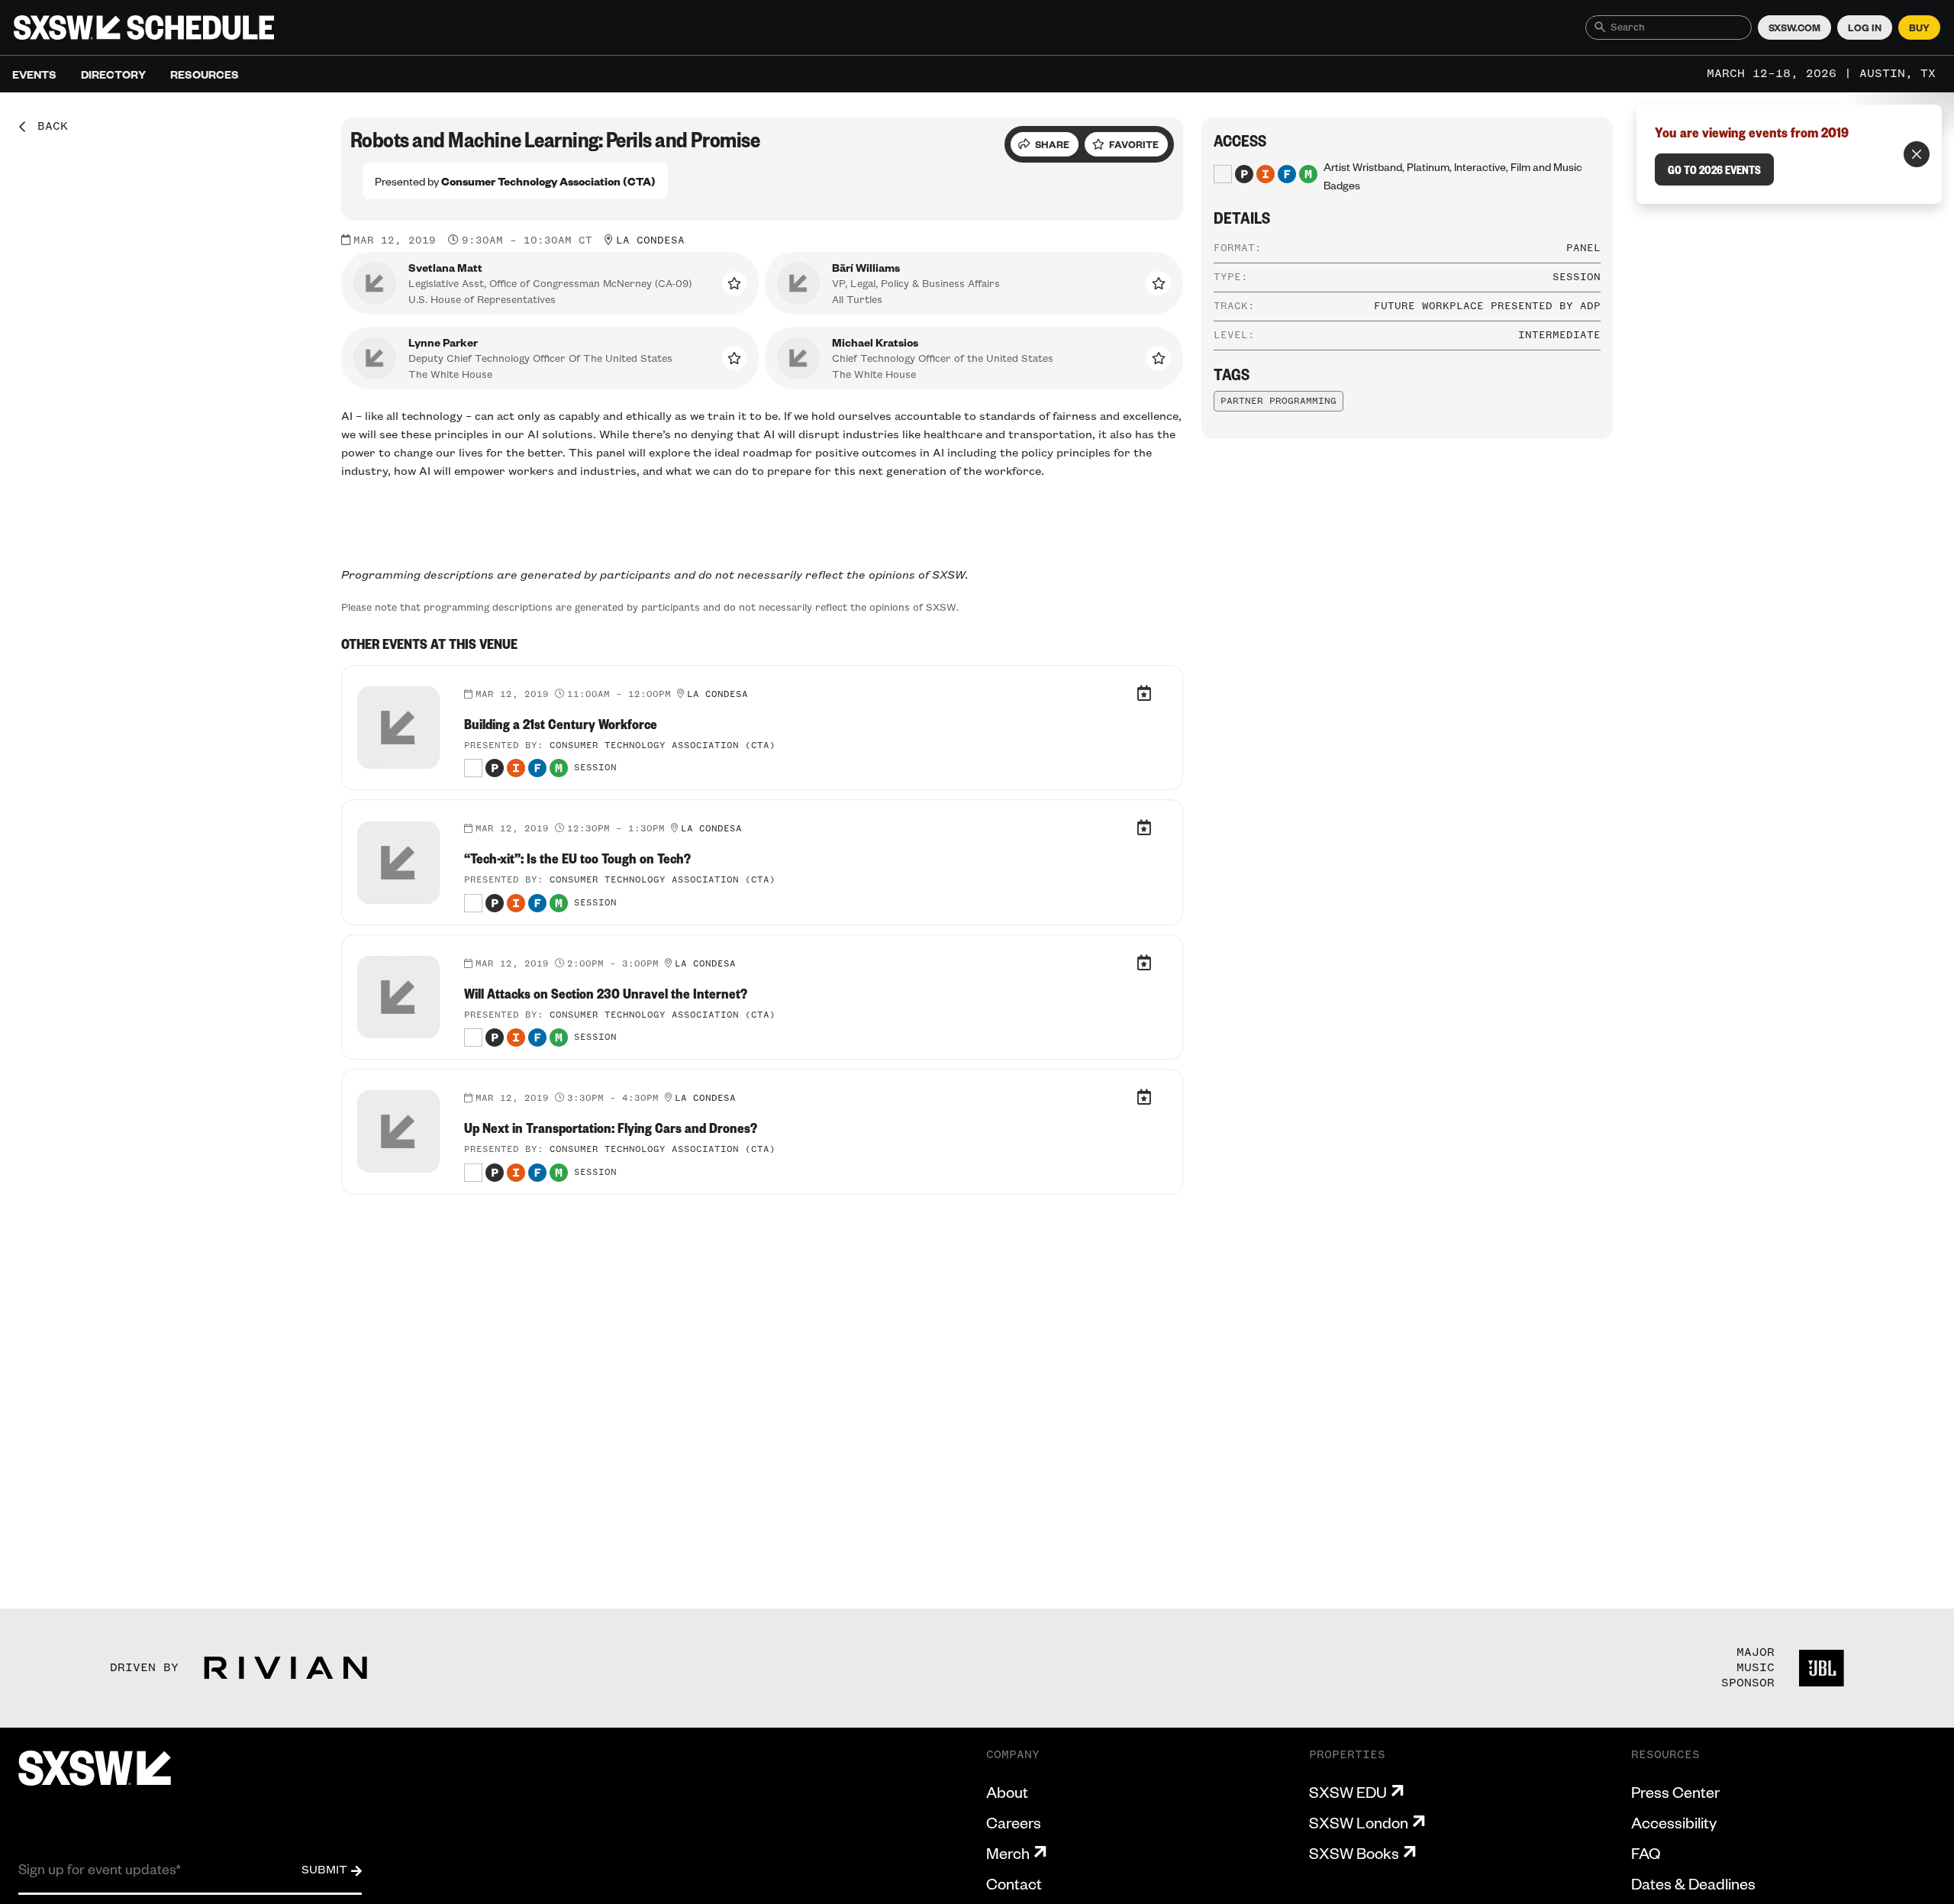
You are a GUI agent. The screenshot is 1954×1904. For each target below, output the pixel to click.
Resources (205, 74)
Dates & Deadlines (1693, 1883)
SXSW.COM (1794, 27)
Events (34, 74)
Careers (1014, 1822)
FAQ (1646, 1853)
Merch (1008, 1853)
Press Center (1675, 1792)
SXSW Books (1354, 1853)
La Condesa (650, 240)
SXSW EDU (1348, 1792)
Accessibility (1674, 1822)
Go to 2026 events (1714, 169)
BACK (47, 127)
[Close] (1917, 154)
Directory (113, 74)
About (1007, 1792)
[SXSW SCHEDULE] (144, 27)
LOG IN (1865, 27)
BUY (1919, 27)
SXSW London (1359, 1822)
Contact (1014, 1883)
